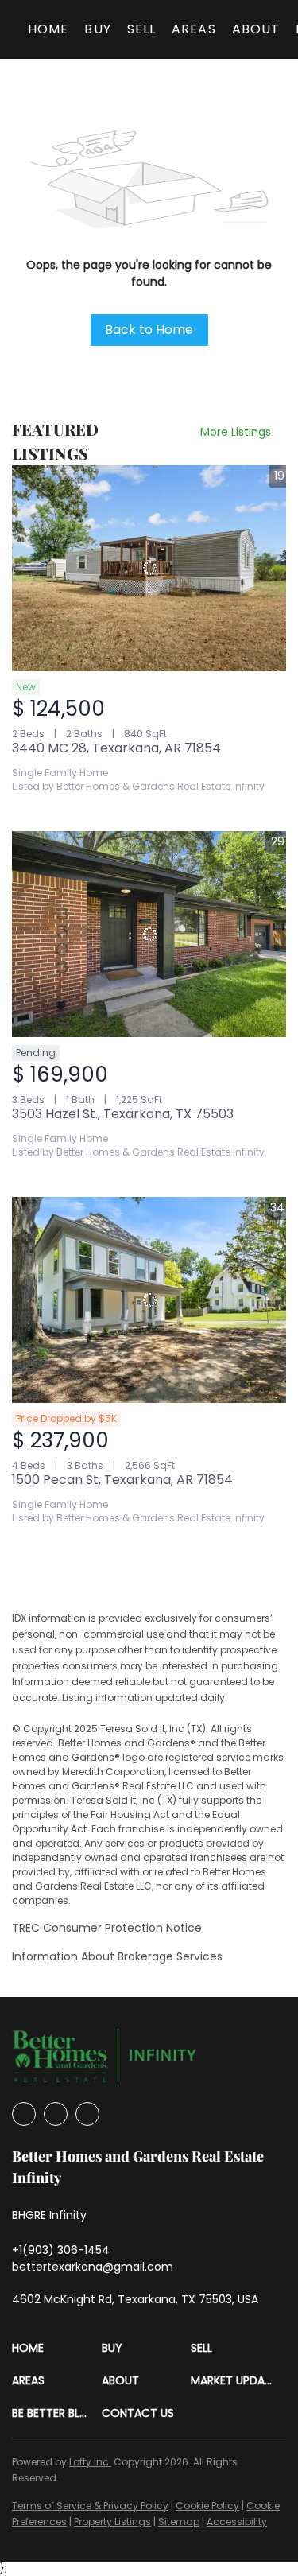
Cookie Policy (207, 2506)
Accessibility (237, 2522)
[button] (57, 2348)
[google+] (87, 2114)
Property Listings (112, 2522)
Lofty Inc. (90, 2462)
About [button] (256, 29)
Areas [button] (194, 29)
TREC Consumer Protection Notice (107, 1928)
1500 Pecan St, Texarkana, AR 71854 (122, 1480)
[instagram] (56, 2114)
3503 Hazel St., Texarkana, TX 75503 (123, 1114)
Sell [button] (141, 29)
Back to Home (149, 330)
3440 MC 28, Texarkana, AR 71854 (116, 748)
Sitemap (179, 2522)
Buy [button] (97, 29)
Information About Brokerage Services (117, 1956)
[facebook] (24, 2114)
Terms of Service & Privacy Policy (90, 2506)
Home (48, 29)
